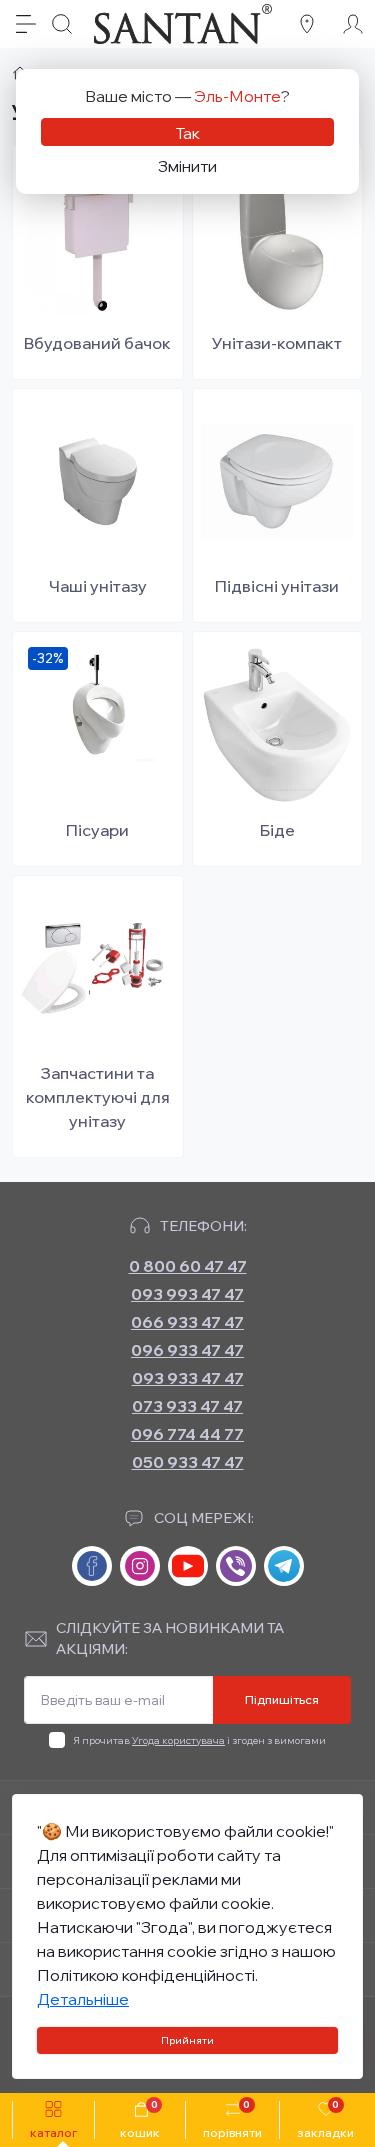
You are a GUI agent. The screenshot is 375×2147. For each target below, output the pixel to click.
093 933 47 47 (188, 1378)
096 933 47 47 (187, 1350)
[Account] (353, 24)
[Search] (62, 24)
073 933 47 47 (187, 1406)
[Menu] (26, 24)
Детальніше (83, 1999)
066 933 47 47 (187, 1322)
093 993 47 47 (187, 1294)
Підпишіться (282, 1699)
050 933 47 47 (188, 1462)
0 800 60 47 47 (188, 1266)
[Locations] (307, 24)
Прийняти (187, 2040)
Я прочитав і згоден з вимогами (199, 1740)
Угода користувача (178, 1740)
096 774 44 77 (187, 1434)
